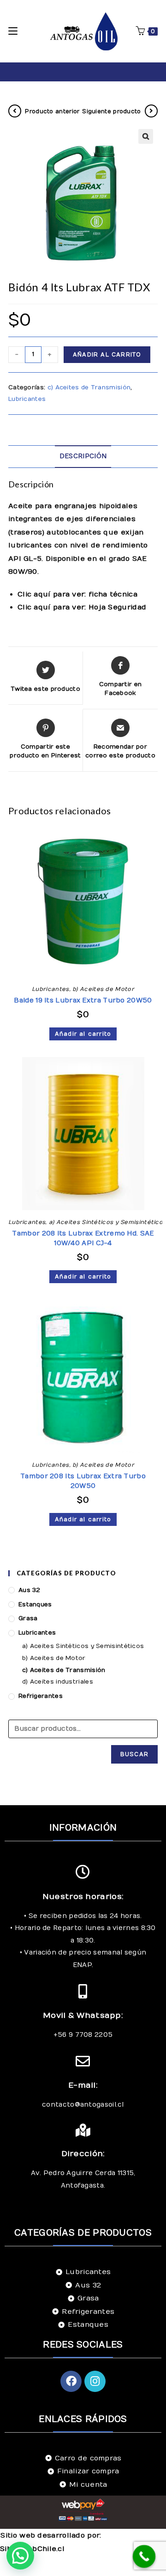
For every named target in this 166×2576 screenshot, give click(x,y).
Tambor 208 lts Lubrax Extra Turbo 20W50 (83, 1481)
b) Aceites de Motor (103, 989)
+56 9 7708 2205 (83, 2035)
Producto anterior (52, 111)
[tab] (83, 457)
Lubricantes (27, 399)
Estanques (35, 1605)
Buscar (134, 1754)
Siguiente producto (111, 111)
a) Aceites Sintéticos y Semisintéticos (107, 1222)
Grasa (28, 1618)
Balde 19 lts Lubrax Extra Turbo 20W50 (83, 1000)
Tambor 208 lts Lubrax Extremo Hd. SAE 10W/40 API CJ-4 (83, 1238)
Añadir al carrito (107, 355)
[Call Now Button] (144, 2557)
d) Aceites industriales (58, 1682)
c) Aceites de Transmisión (89, 387)
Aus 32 (30, 1590)
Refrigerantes (41, 1696)
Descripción (83, 456)
